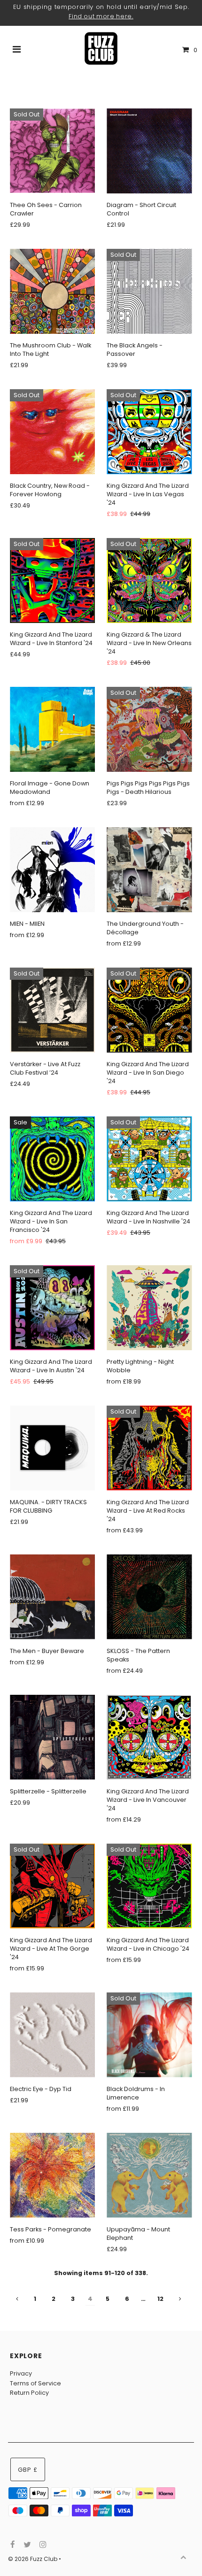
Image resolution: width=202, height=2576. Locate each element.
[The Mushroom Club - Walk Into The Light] (52, 291)
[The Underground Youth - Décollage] (149, 870)
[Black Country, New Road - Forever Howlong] (52, 432)
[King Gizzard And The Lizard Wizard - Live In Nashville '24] (149, 1159)
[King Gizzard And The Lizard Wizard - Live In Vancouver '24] (149, 1737)
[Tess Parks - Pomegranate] (52, 2175)
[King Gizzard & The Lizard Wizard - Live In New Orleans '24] (149, 581)
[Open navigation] (17, 50)
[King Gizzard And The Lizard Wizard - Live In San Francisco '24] (52, 1159)
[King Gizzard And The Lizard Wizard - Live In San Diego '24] (149, 1010)
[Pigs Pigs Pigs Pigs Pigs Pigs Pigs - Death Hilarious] (149, 729)
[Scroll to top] (183, 2557)
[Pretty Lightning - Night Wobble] (149, 1308)
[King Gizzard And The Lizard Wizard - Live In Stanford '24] (52, 581)
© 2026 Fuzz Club (33, 2559)
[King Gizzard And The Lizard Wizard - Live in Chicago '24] (149, 1886)
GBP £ (28, 2470)
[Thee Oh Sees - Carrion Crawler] (52, 151)
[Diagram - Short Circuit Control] (149, 151)
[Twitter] (26, 2545)
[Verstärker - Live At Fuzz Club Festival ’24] (52, 1010)
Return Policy (29, 2393)
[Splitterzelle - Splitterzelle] (52, 1737)
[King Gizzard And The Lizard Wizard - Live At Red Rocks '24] (149, 1448)
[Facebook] (12, 2545)
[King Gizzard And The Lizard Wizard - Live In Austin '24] (52, 1308)
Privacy (21, 2373)
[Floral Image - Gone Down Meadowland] (52, 729)
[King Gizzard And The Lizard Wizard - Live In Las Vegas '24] (149, 432)
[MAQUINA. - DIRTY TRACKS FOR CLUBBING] (52, 1448)
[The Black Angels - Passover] (149, 291)
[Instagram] (42, 2545)
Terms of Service (35, 2383)
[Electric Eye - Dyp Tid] (52, 2035)
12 (160, 2299)
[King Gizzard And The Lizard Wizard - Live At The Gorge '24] (52, 1886)
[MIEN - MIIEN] (52, 870)
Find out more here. (101, 16)
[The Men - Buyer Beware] (52, 1597)
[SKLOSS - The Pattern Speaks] (149, 1597)
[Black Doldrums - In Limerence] (149, 2035)
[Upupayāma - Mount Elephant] (149, 2175)
